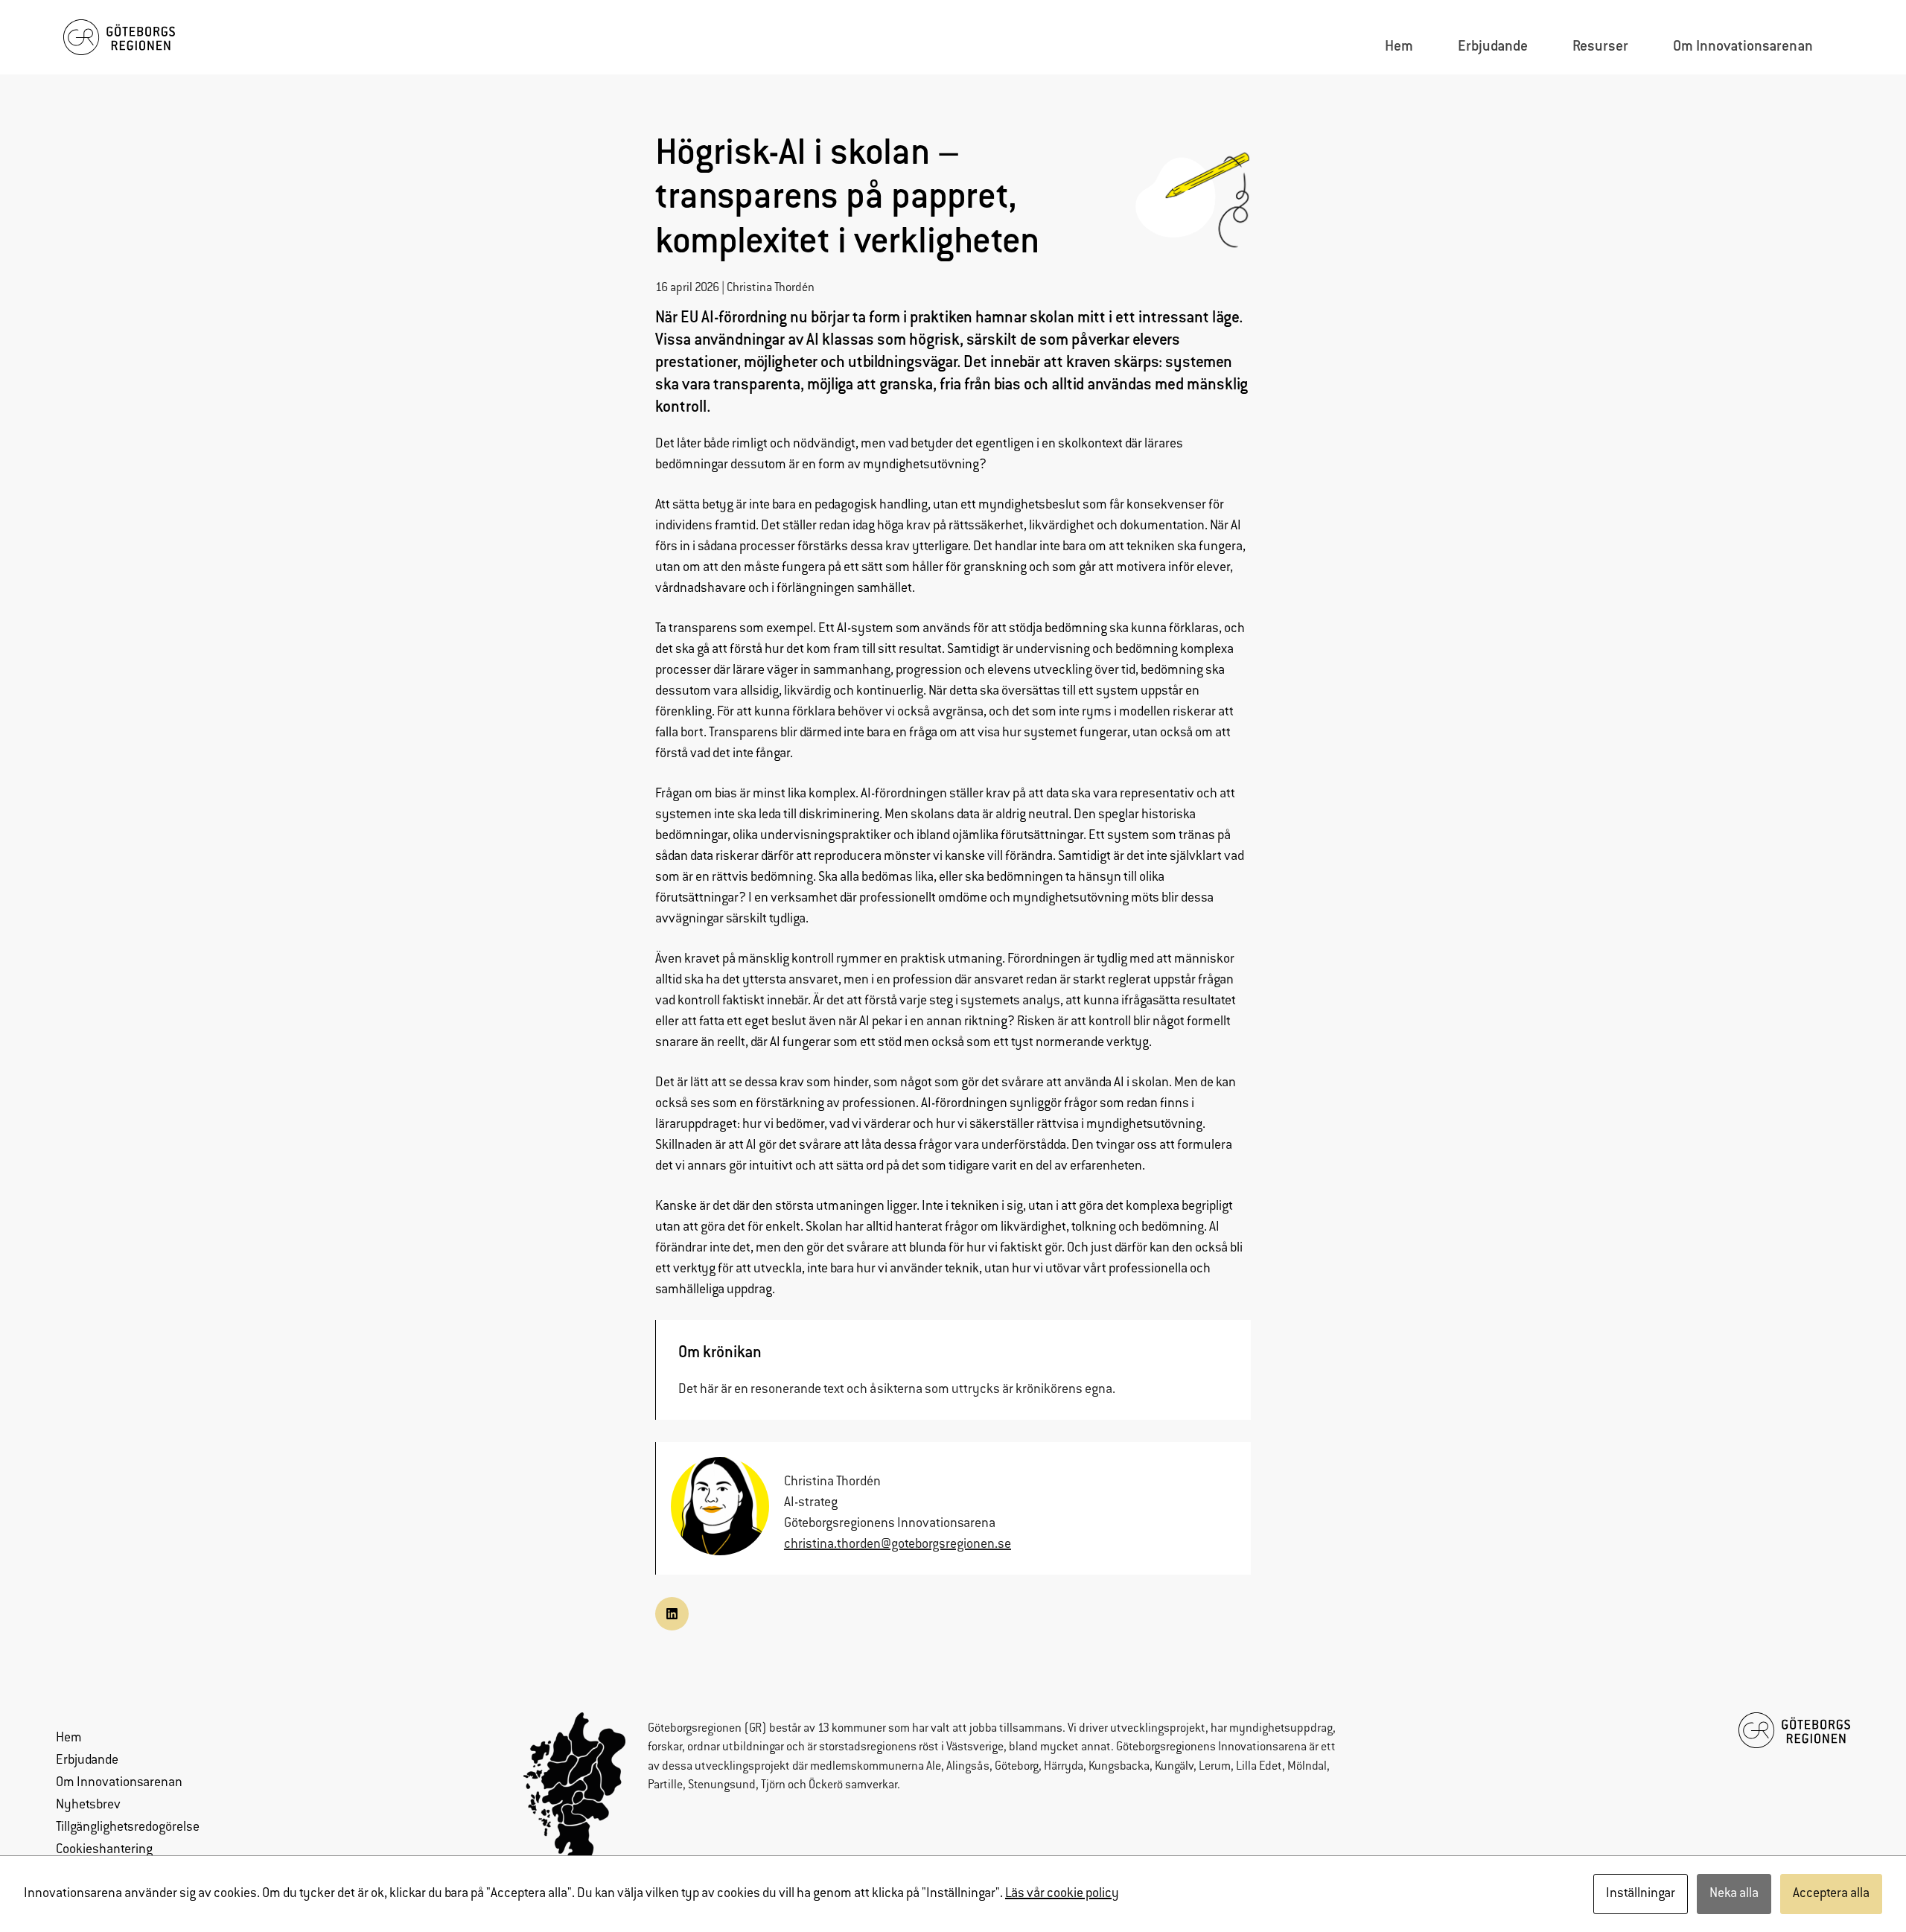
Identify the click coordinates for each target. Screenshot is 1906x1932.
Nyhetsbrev (88, 1805)
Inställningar (1641, 1894)
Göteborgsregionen (695, 1729)
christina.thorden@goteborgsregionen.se (898, 1545)
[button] (672, 1614)
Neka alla (1734, 1894)
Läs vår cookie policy (1062, 1894)
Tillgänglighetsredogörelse (128, 1828)
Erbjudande (87, 1761)
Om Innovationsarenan (119, 1783)
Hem (69, 1738)
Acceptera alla (1831, 1894)
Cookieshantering (104, 1850)
